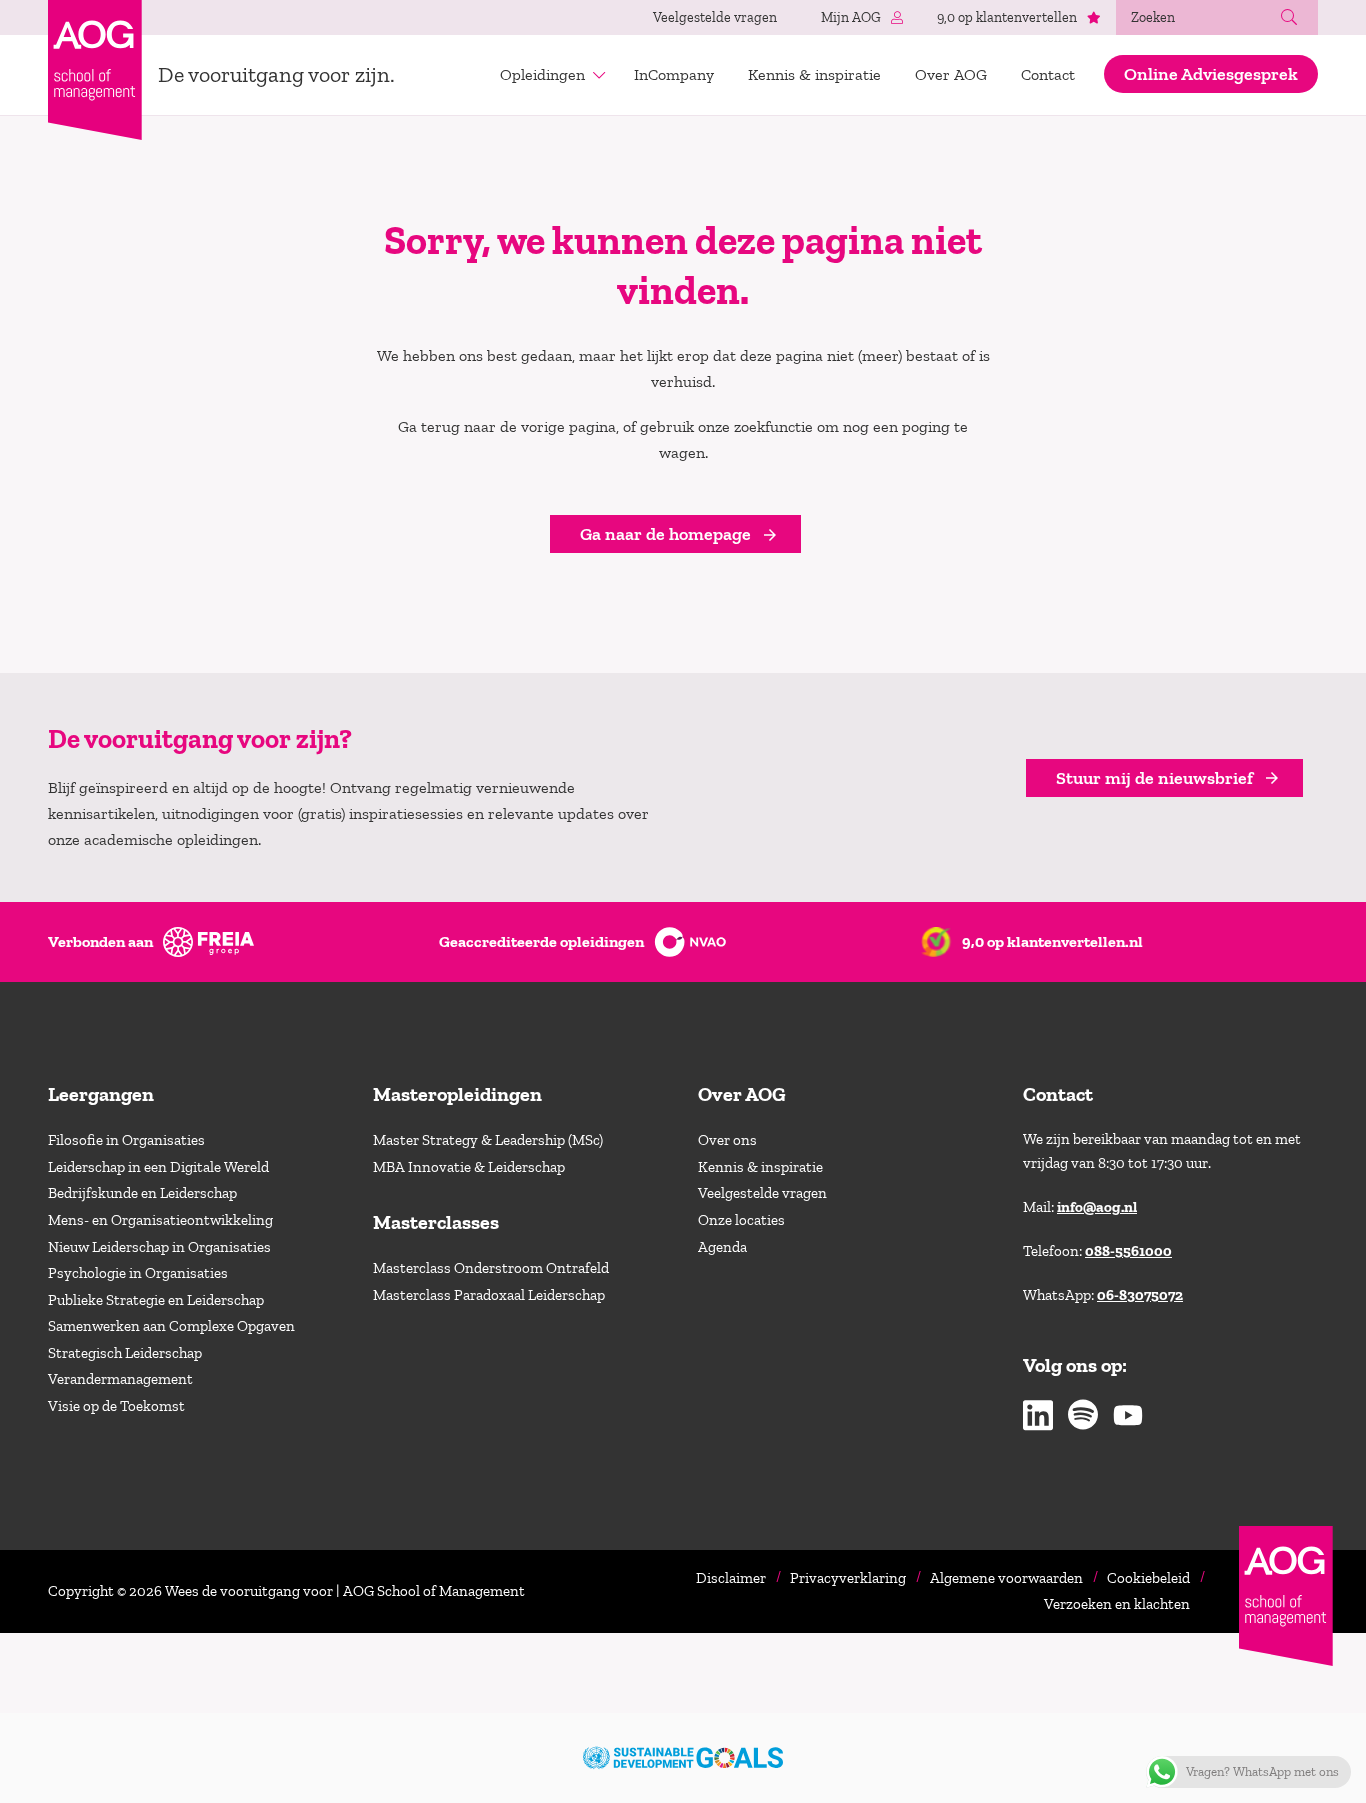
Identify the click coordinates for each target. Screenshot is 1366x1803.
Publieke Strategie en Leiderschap (156, 1300)
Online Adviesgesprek (1211, 74)
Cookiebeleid (1148, 1578)
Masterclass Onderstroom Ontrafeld (491, 1268)
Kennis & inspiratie (814, 74)
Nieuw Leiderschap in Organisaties (159, 1247)
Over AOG (951, 74)
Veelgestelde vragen (715, 17)
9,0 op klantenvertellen (1007, 17)
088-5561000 (1128, 1251)
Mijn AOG (851, 17)
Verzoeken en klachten (1117, 1604)
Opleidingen (542, 74)
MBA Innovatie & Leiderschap (469, 1167)
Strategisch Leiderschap (125, 1353)
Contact (1048, 74)
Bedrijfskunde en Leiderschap (142, 1193)
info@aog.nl (1097, 1207)
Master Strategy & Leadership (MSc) (488, 1140)
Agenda (722, 1247)
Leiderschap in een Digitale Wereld (158, 1167)
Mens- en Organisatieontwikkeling (160, 1220)
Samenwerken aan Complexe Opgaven (171, 1326)
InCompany (674, 74)
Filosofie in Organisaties (126, 1140)
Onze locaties (741, 1220)
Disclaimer (731, 1578)
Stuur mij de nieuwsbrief (1154, 778)
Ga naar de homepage (665, 534)
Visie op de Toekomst (116, 1406)
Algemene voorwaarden (1006, 1578)
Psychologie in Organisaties (138, 1273)
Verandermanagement (120, 1379)
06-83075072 (1140, 1295)
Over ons (727, 1140)
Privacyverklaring (848, 1578)
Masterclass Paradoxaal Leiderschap (489, 1295)
